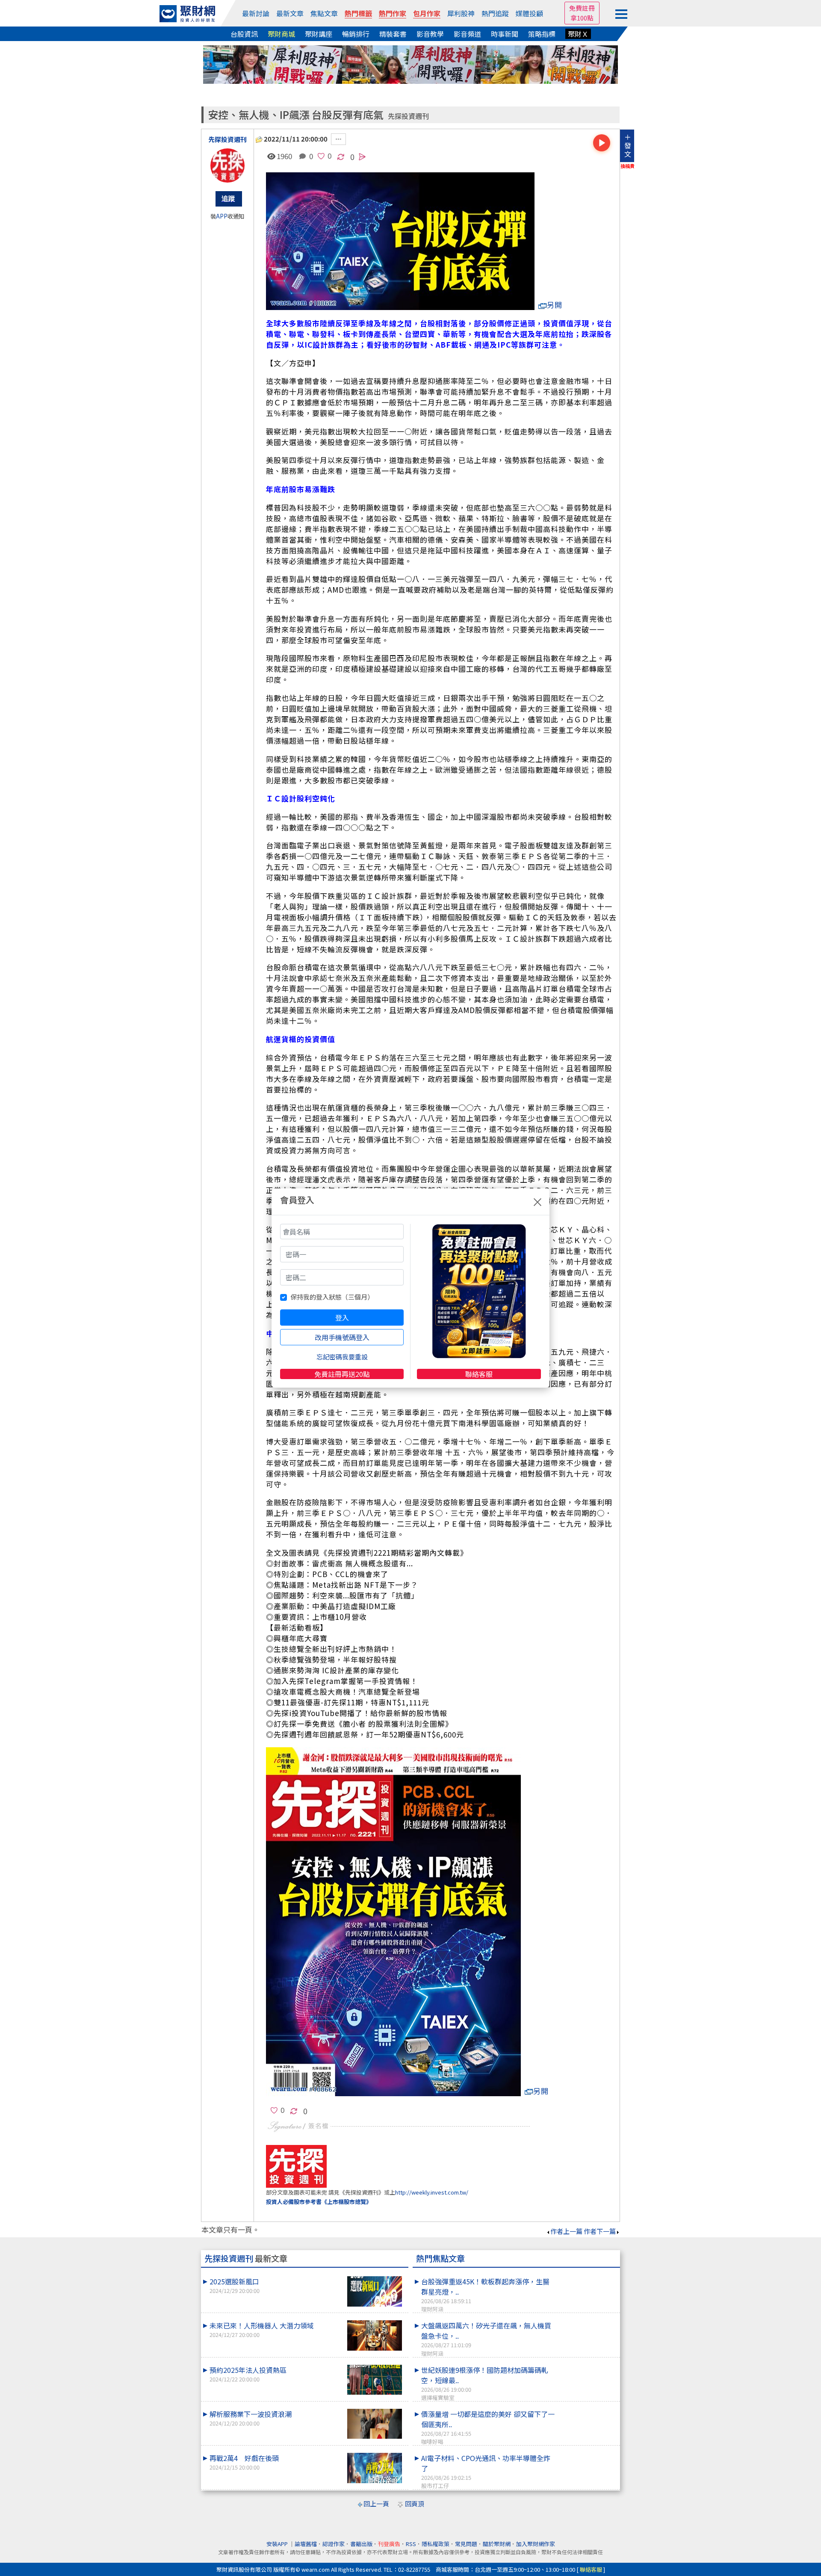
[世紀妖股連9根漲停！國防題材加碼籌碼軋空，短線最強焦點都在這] (586, 2365)
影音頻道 (467, 34)
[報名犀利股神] (410, 64)
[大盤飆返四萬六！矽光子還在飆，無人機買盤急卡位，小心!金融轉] (586, 2320)
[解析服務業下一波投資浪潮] (375, 2424)
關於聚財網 (497, 2544)
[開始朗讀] (602, 143)
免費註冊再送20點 (342, 1374)
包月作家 (427, 13)
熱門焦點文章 (440, 2258)
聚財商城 (281, 34)
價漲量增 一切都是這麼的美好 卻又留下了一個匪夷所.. (488, 2427)
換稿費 (628, 166)
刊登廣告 (389, 2544)
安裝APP (278, 2544)
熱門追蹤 (495, 13)
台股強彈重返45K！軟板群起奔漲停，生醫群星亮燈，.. (485, 2295)
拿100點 (582, 18)
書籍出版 (361, 2544)
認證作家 (334, 2544)
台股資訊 (244, 34)
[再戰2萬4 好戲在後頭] (375, 2468)
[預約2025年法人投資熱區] (375, 2380)
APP (222, 216)
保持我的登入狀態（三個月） (332, 1297)
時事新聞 (505, 34)
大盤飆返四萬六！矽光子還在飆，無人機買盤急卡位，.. (486, 2339)
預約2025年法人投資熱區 (248, 2374)
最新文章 (290, 13)
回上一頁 (376, 2504)
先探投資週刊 (408, 116)
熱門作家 (393, 13)
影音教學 (430, 34)
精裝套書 (393, 34)
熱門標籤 (358, 13)
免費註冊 (582, 8)
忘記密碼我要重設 (342, 1357)
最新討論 (256, 13)
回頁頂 (415, 2504)
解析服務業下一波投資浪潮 (251, 2418)
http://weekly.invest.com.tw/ (432, 2192)
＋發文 (628, 145)
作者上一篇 (566, 2231)
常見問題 (466, 2544)
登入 (342, 1318)
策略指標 (542, 34)
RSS (411, 2544)
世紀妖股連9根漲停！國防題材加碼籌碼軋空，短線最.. (485, 2383)
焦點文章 (324, 13)
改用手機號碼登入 (342, 1337)
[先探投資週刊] (227, 165)
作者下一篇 (600, 2231)
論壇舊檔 (306, 2544)
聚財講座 (319, 34)
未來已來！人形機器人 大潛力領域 (262, 2329)
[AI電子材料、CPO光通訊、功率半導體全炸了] (586, 2453)
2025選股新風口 (235, 2285)
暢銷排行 (356, 34)
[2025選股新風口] (375, 2291)
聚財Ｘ (578, 34)
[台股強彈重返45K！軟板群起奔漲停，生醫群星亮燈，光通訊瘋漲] (586, 2276)
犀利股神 (461, 13)
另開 (555, 305)
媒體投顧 (529, 13)
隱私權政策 (436, 2544)
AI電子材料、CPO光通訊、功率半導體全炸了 (486, 2471)
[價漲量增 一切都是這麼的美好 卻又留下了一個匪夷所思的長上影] (586, 2409)
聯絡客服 (479, 1374)
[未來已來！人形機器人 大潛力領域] (375, 2335)
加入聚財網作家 (536, 2544)
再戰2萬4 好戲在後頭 (244, 2462)
